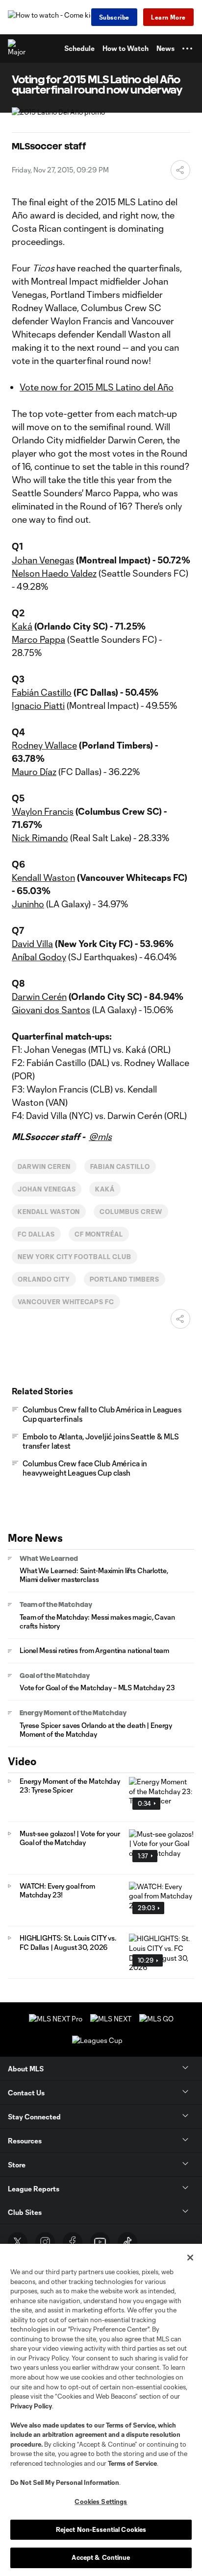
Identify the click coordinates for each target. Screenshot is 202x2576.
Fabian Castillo (120, 1166)
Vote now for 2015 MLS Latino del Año (97, 387)
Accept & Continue (101, 2557)
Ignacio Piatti (38, 705)
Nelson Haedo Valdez (54, 573)
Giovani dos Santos (51, 1010)
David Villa (32, 944)
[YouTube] (100, 2242)
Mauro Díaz (34, 772)
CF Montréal (99, 1234)
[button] (187, 49)
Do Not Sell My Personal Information (65, 2482)
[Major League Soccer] (17, 49)
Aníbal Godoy (39, 957)
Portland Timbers (125, 1279)
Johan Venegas (43, 560)
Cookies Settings (101, 2502)
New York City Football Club (75, 1257)
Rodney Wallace (44, 745)
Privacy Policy (31, 2406)
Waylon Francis (43, 811)
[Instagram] (45, 2242)
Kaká (22, 626)
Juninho (28, 904)
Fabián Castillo (42, 692)
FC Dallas (36, 1234)
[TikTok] (127, 2242)
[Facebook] (73, 2242)
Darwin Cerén (39, 996)
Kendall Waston (43, 877)
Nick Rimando (40, 838)
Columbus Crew (131, 1212)
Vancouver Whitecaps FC (66, 1302)
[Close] (190, 2258)
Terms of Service (130, 2425)
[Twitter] (18, 2242)
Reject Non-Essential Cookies (101, 2529)
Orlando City (44, 1279)
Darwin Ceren (44, 1166)
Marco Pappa (38, 639)
